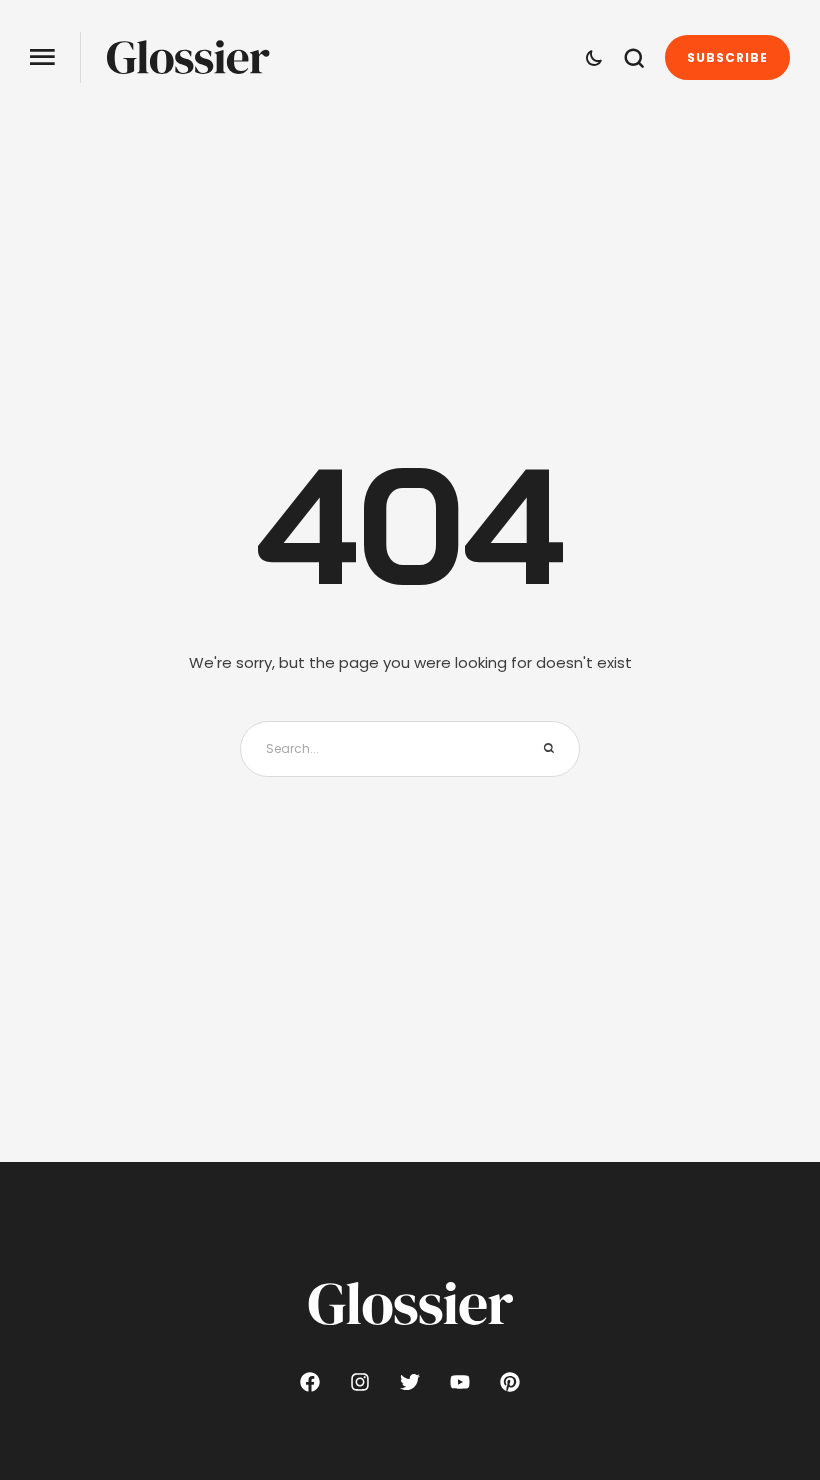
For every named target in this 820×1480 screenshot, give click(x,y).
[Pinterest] (510, 1382)
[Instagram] (360, 1382)
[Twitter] (410, 1382)
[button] (42, 57)
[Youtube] (460, 1382)
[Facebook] (310, 1382)
